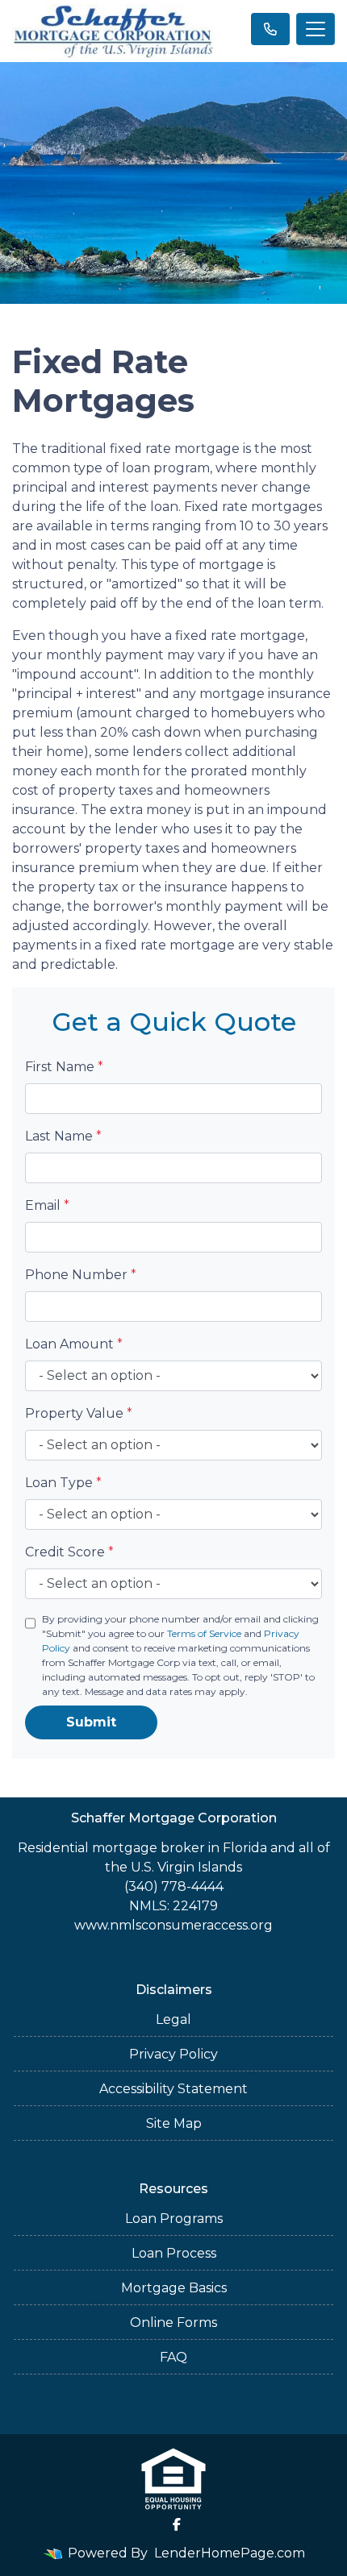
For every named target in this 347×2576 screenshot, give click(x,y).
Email (47, 1205)
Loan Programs (174, 2219)
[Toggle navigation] (316, 29)
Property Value (79, 1413)
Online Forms (173, 2323)
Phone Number (81, 1275)
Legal (173, 2019)
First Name (64, 1067)
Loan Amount (74, 1344)
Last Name (63, 1136)
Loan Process (174, 2253)
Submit (91, 1722)
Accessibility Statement (173, 2089)
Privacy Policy (173, 2054)
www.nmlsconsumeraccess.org (173, 1925)
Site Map (174, 2123)
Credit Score (69, 1552)
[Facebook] (177, 2524)
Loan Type (63, 1483)
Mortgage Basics (174, 2288)
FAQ (173, 2357)
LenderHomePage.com (230, 2553)
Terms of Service (204, 1633)
